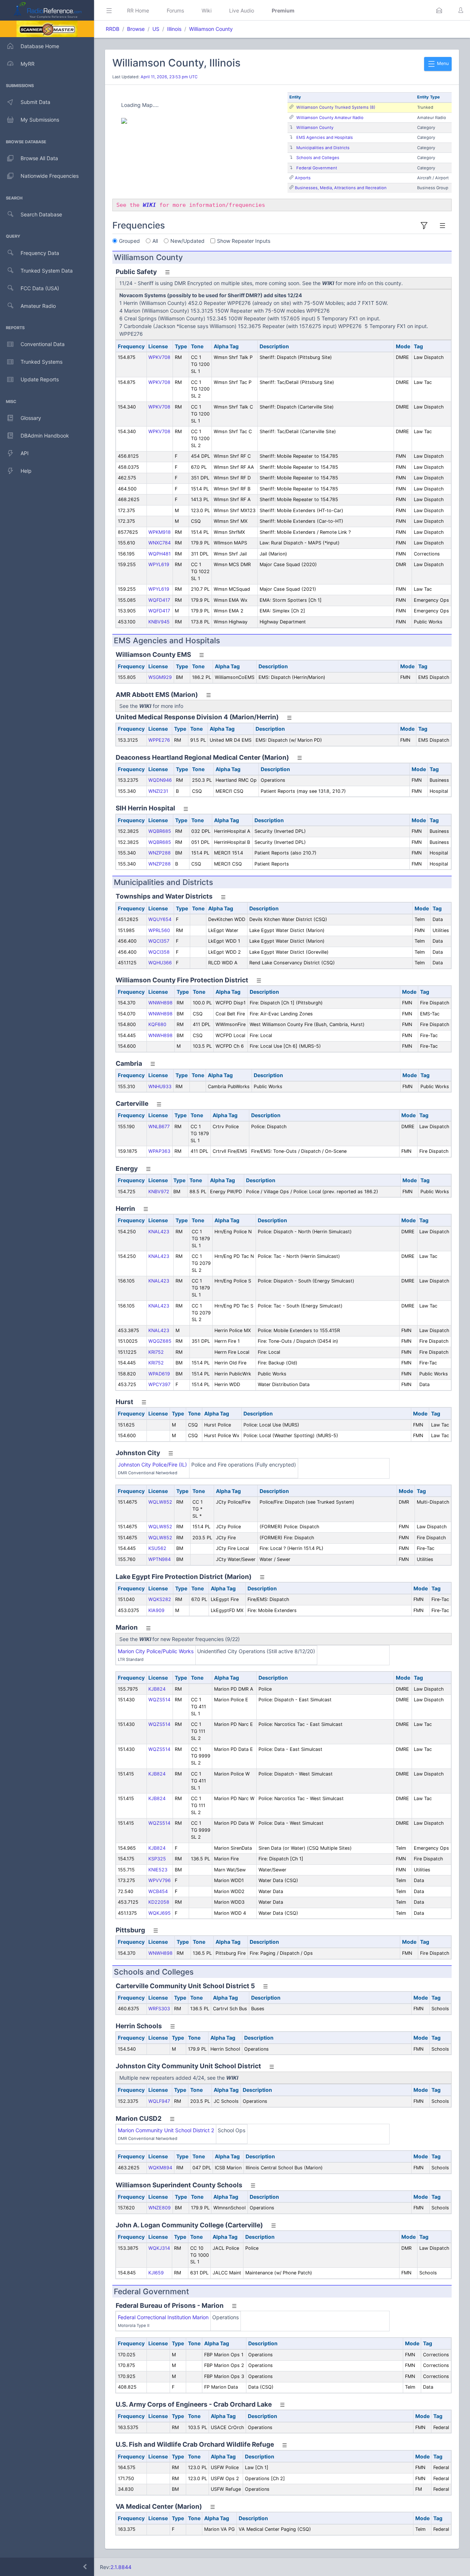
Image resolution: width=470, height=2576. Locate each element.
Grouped (129, 241)
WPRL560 (159, 930)
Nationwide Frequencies (50, 176)
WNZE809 (160, 2208)
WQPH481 (160, 554)
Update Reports (40, 379)
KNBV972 (159, 1192)
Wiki (207, 10)
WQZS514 (159, 1700)
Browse (136, 29)
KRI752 (156, 1352)
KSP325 (157, 1859)
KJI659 (156, 2273)
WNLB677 (159, 1127)
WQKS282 (160, 1599)
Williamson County (211, 29)
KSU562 (157, 1548)
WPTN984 (160, 1559)
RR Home (138, 10)
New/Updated (187, 241)
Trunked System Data (47, 271)
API (25, 453)
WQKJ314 (159, 2248)
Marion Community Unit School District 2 (166, 2130)
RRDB (113, 29)
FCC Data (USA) (40, 288)
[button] (439, 10)
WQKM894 (160, 2168)
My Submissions (40, 120)
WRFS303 (159, 2009)
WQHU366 (160, 963)
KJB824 (157, 1689)
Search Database (41, 214)
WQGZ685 (160, 1341)
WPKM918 (160, 532)
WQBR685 (160, 831)
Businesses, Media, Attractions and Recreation (341, 188)
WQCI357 (159, 941)
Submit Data (35, 102)
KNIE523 (158, 1870)
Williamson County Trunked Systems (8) (336, 107)
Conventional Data (43, 344)
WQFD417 (159, 600)
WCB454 (158, 1891)
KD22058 (159, 1902)
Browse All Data (39, 158)
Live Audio (242, 10)
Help (26, 471)
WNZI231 (158, 791)
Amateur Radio (38, 306)
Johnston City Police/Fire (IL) (152, 1465)
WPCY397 (159, 1384)
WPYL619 (159, 564)
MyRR (28, 64)
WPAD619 (159, 1374)
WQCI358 (159, 952)
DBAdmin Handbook (45, 436)
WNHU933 (160, 1086)
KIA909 (156, 1610)
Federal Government (317, 168)
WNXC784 (160, 543)
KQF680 (157, 1024)
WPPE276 (159, 740)
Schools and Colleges (318, 158)
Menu (442, 63)
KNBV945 (159, 622)
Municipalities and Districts (323, 148)
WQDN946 (160, 780)
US (156, 29)
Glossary (31, 418)
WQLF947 (159, 2101)
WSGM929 (160, 677)
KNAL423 (159, 1232)
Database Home (40, 46)
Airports (303, 178)
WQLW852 (160, 1502)
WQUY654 (160, 919)
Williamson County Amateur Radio (330, 118)
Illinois (174, 29)
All (155, 241)
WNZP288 (160, 853)
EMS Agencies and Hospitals (325, 137)
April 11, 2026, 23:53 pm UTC (169, 77)
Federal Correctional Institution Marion (163, 2317)
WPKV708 (159, 357)
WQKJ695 (160, 1913)
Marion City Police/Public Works (156, 1651)
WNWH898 (160, 1003)
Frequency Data (40, 253)
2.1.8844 (121, 2567)
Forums (175, 10)
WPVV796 (160, 1880)
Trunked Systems (41, 362)
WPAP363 (159, 1151)
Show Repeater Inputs (244, 241)
